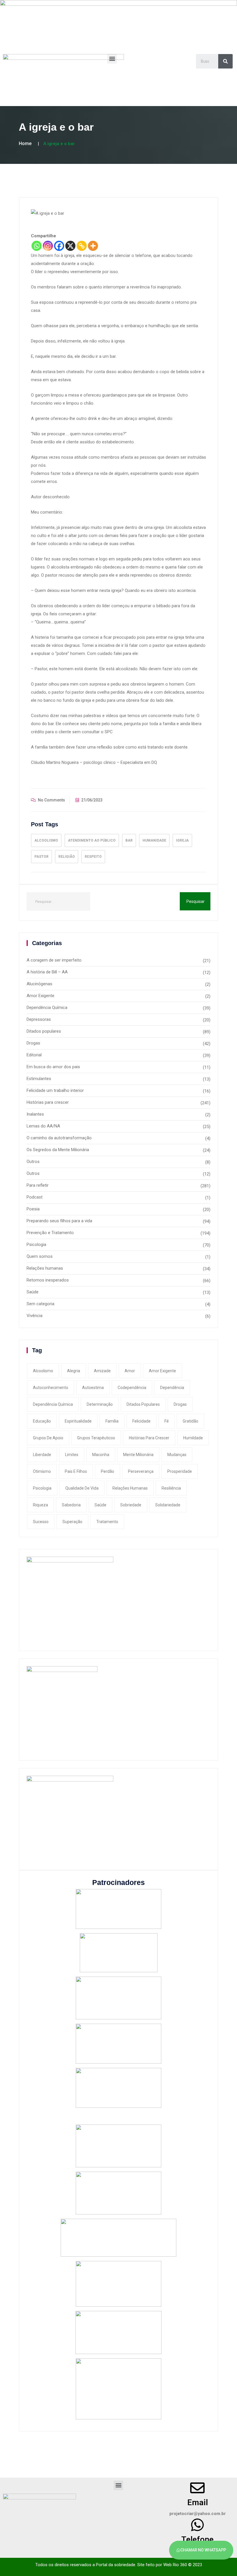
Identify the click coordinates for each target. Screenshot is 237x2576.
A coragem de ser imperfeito (54, 960)
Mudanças (177, 1455)
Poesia (33, 1209)
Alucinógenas (39, 984)
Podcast (35, 1197)
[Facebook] (59, 246)
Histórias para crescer (48, 1102)
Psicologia (36, 1245)
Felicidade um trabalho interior (55, 1090)
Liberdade (42, 1455)
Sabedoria (71, 1505)
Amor (130, 1371)
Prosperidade (180, 1471)
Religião (67, 857)
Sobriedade (131, 1505)
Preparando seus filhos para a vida (59, 1221)
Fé (167, 1421)
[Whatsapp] (37, 246)
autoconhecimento (51, 1388)
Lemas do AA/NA (43, 1126)
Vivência (35, 1316)
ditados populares (143, 1404)
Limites (72, 1455)
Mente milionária (138, 1455)
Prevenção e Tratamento (50, 1233)
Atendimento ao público (92, 840)
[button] (112, 59)
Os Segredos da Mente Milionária (58, 1150)
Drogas (33, 1043)
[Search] (225, 61)
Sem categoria (40, 1304)
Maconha (101, 1455)
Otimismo (42, 1471)
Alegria (74, 1371)
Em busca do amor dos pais (53, 1067)
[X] (70, 246)
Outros (33, 1162)
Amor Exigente (40, 996)
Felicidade (141, 1421)
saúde (100, 1505)
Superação (72, 1522)
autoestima (93, 1388)
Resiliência (171, 1488)
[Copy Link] (82, 246)
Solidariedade (168, 1505)
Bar (129, 840)
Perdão (108, 1471)
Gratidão (190, 1421)
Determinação (100, 1404)
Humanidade (154, 840)
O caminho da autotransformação (59, 1138)
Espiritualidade (78, 1421)
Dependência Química (47, 1008)
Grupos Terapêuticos (96, 1438)
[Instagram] (48, 246)
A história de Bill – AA (47, 972)
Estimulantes (39, 1079)
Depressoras (39, 1019)
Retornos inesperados (48, 1280)
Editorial (34, 1055)
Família (112, 1421)
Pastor (41, 857)
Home (25, 143)
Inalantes (35, 1114)
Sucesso (41, 1522)
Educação (42, 1421)
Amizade (102, 1371)
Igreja (182, 840)
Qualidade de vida (82, 1488)
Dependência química (53, 1404)
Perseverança (141, 1471)
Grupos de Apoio (48, 1438)
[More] (93, 246)
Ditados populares (44, 1031)
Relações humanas (45, 1268)
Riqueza (40, 1505)
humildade (193, 1438)
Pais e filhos (76, 1471)
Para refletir (38, 1185)
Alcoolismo (46, 840)
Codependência (132, 1388)
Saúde (33, 1292)
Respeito (93, 857)
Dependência (172, 1388)
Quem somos (40, 1256)
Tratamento (107, 1522)
